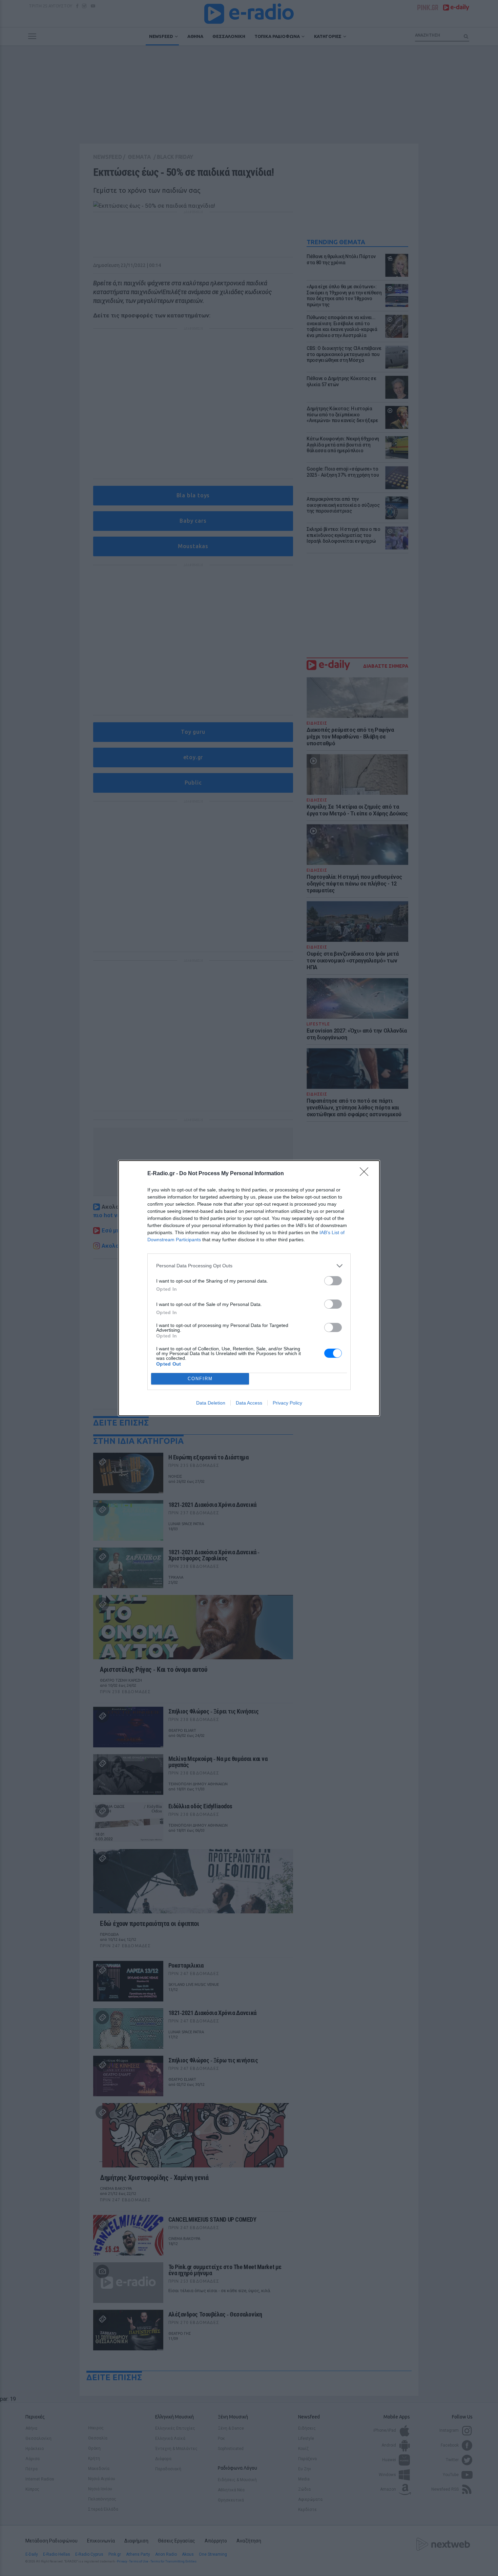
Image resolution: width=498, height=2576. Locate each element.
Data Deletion (211, 1403)
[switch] (333, 1281)
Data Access (249, 1403)
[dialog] (249, 1288)
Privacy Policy (287, 1403)
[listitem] (249, 1266)
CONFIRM (200, 1379)
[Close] (366, 1174)
